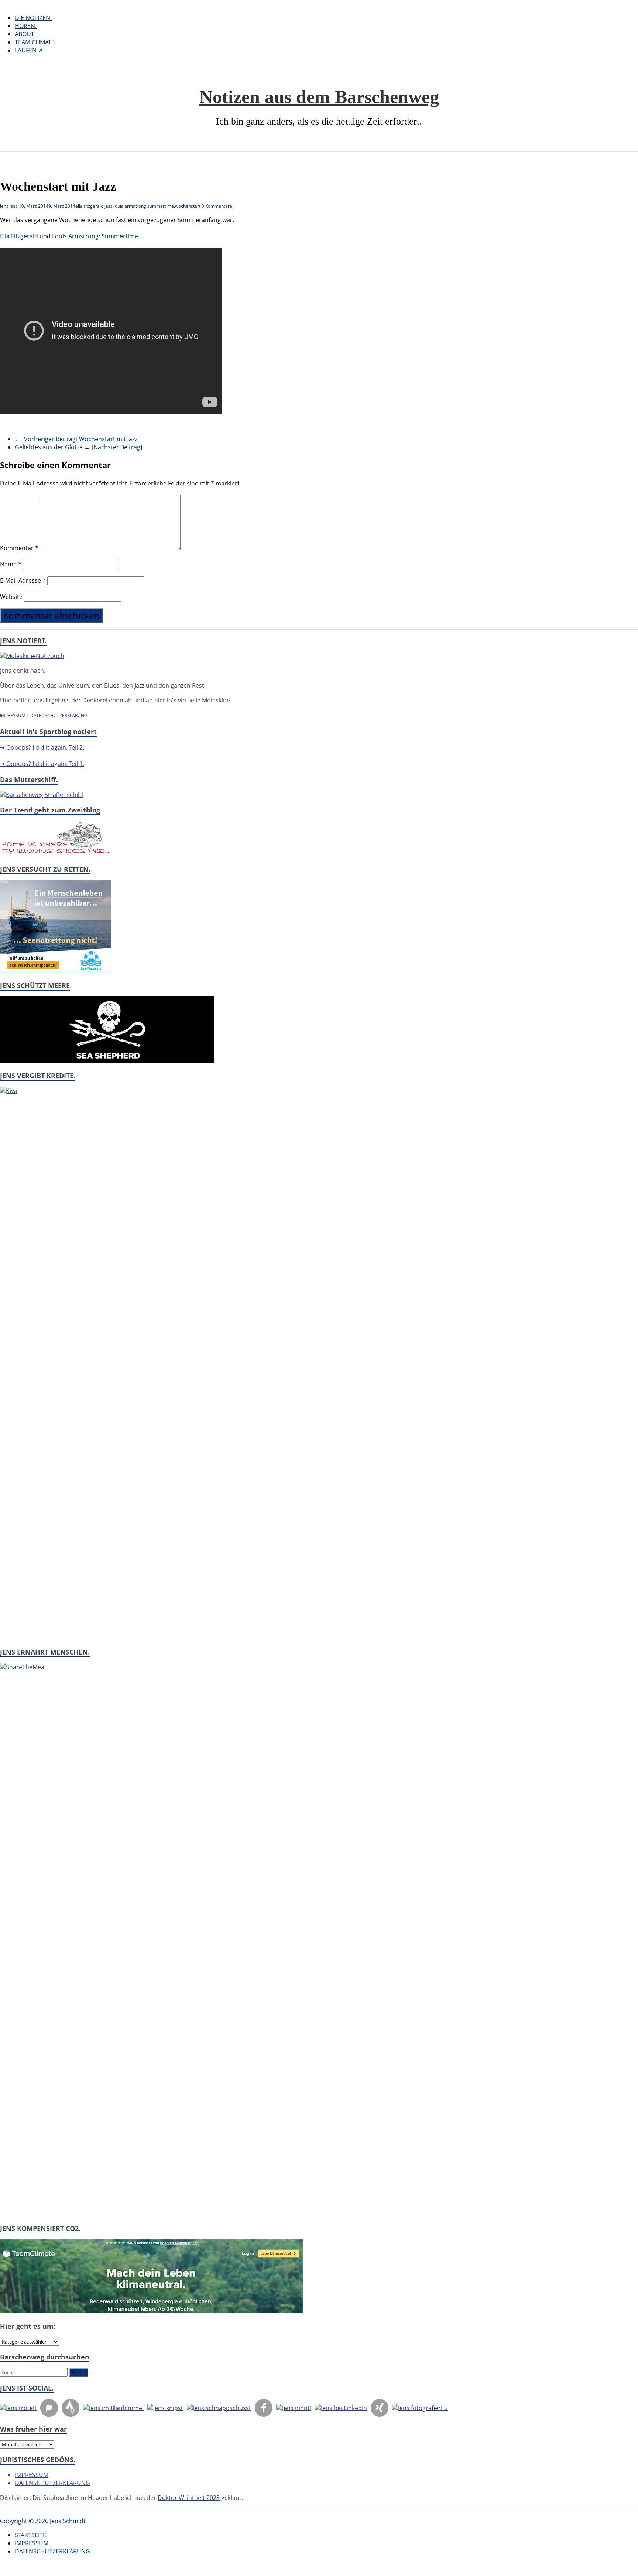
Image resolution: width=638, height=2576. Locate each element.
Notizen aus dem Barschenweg (319, 97)
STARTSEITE (30, 2535)
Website (11, 597)
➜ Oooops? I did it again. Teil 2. (42, 747)
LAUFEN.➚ (29, 50)
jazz (109, 206)
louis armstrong (130, 206)
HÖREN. (26, 26)
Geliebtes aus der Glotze (78, 447)
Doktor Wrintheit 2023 (189, 2498)
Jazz (14, 206)
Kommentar (19, 548)
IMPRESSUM (13, 715)
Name (11, 564)
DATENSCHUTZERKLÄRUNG (59, 715)
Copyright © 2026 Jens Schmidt (43, 2521)
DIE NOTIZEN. (33, 18)
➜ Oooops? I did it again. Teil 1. (42, 764)
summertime (161, 206)
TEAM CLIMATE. (35, 42)
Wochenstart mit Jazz (76, 439)
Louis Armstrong (75, 236)
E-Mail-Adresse (23, 580)
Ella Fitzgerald (19, 236)
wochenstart (188, 206)
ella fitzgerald (89, 206)
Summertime (120, 236)
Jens (4, 206)
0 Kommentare (217, 206)
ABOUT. (25, 34)
